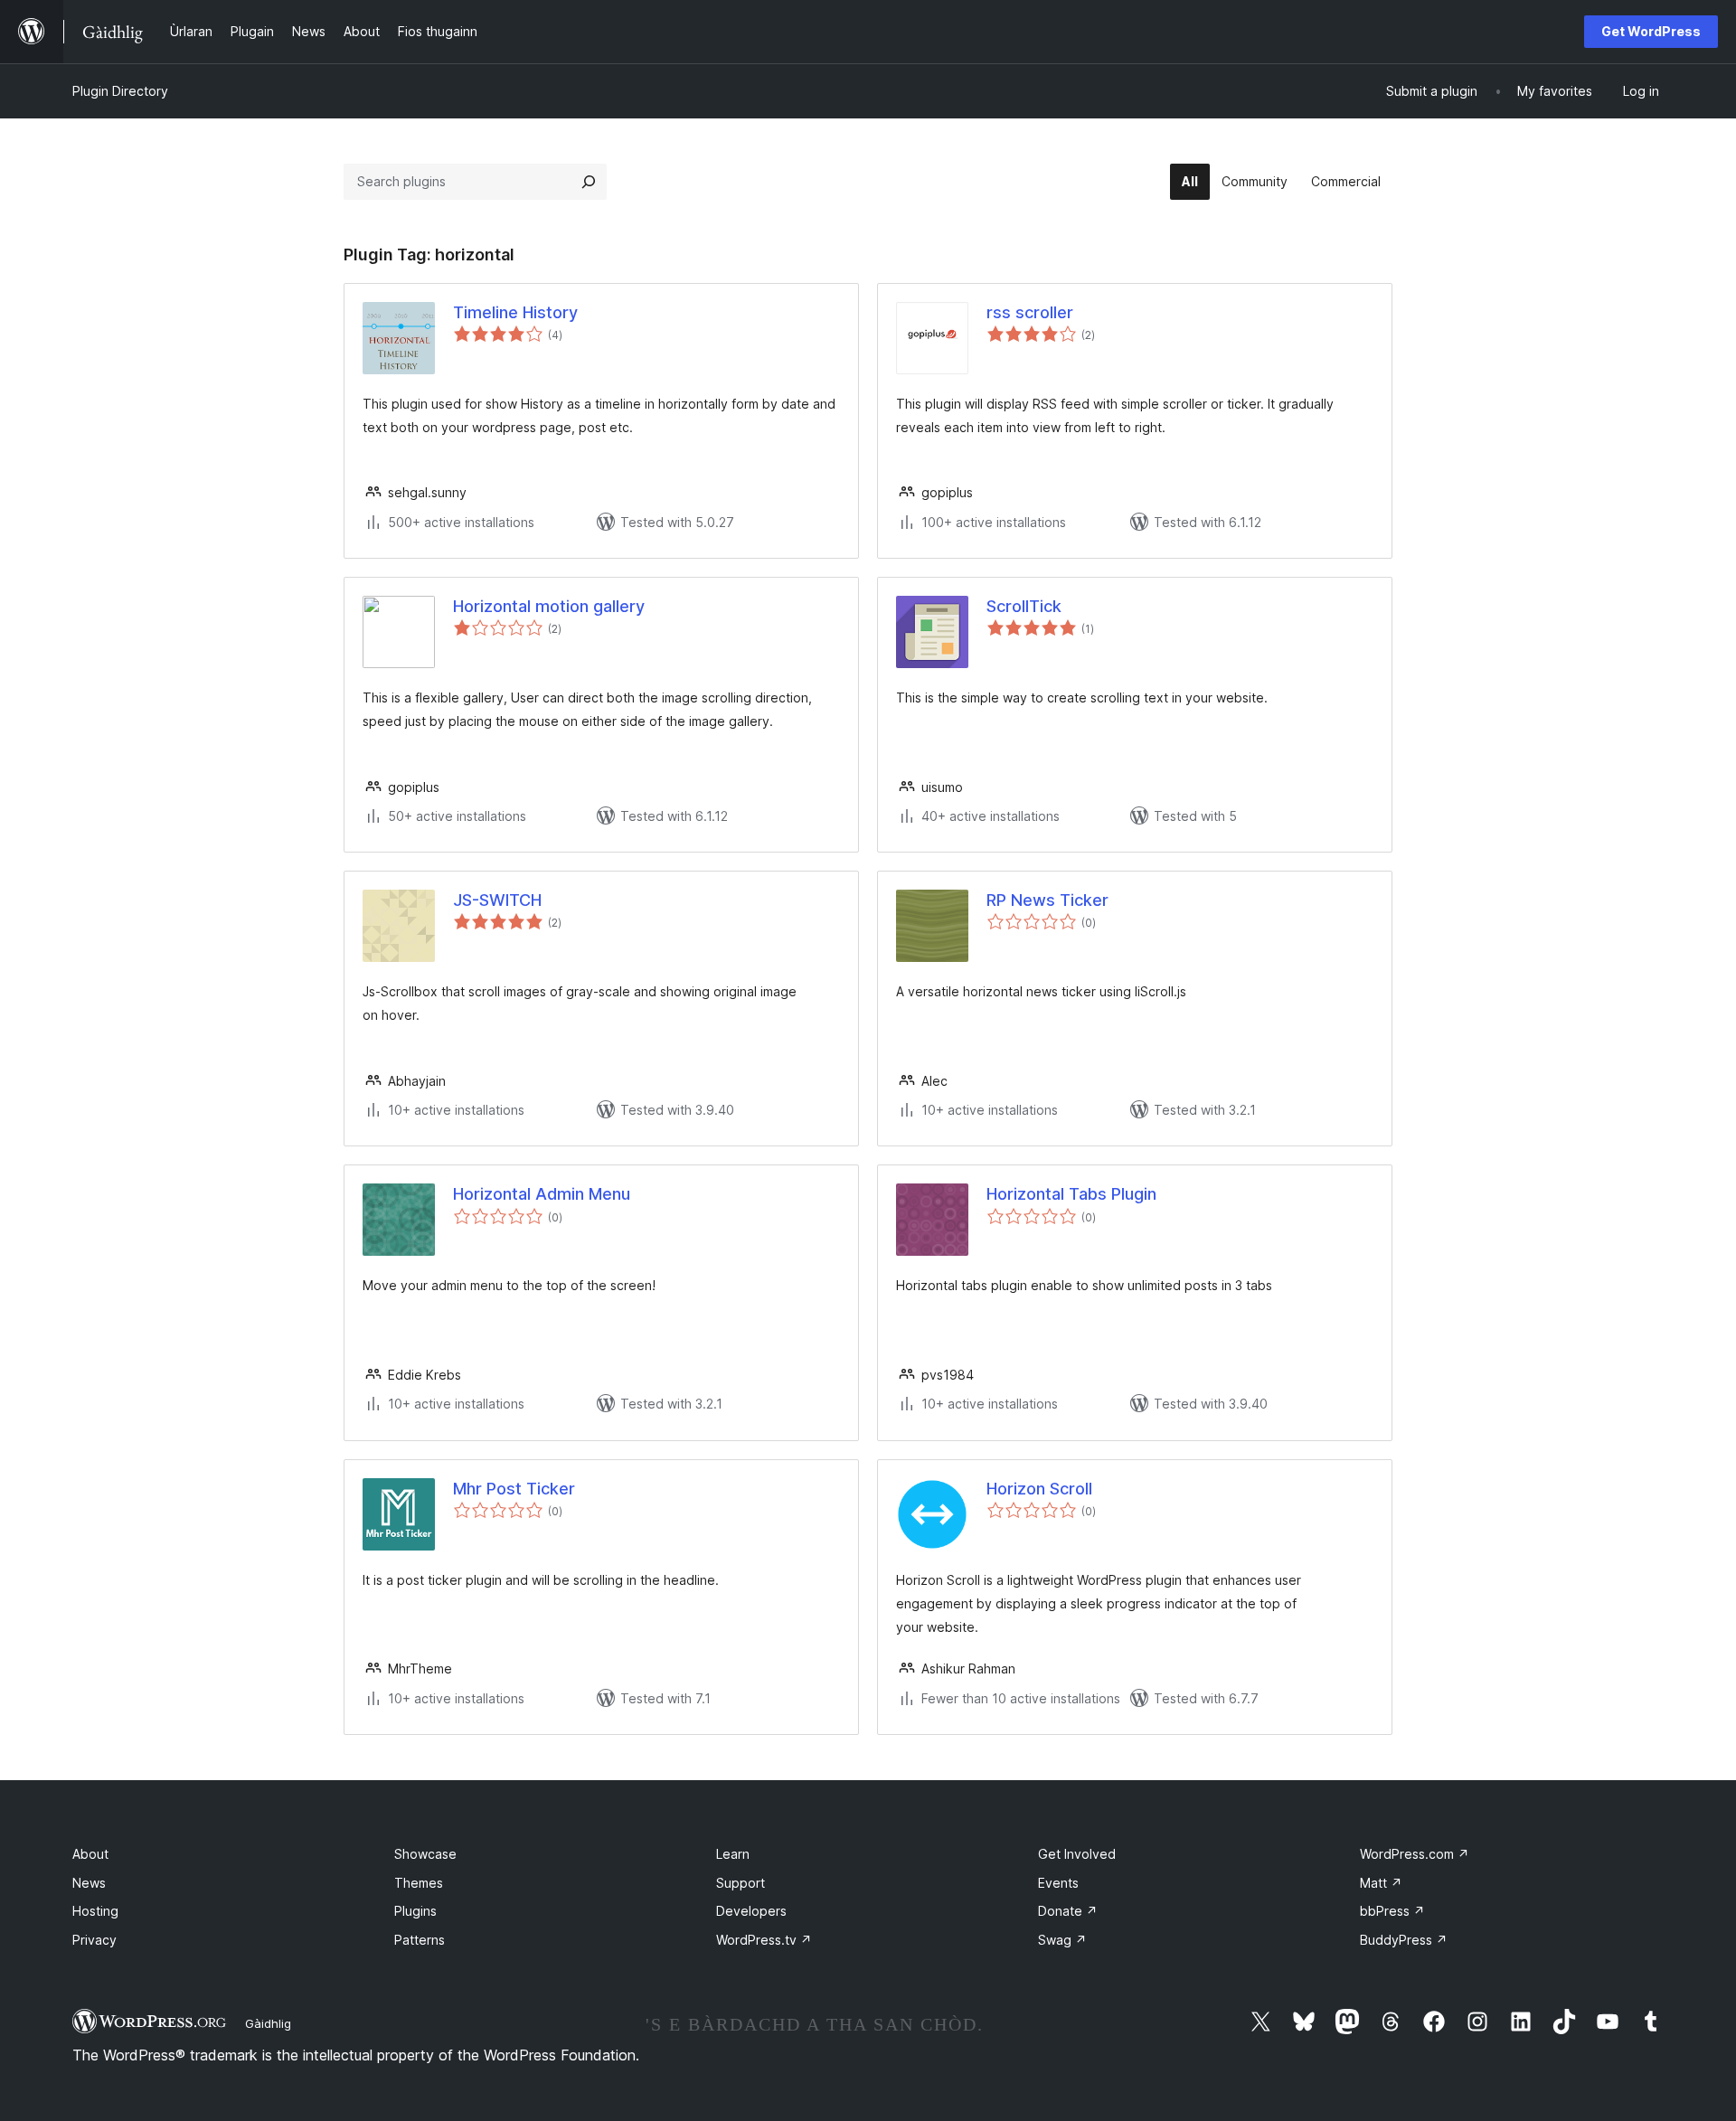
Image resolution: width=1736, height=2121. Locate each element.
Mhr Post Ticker (514, 1489)
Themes (419, 1883)
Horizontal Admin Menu (542, 1194)
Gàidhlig (268, 2023)
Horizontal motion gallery (549, 606)
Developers (751, 1911)
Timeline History (515, 312)
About (90, 1854)
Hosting (95, 1911)
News (89, 1883)
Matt (1381, 1883)
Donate (1068, 1911)
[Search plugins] (589, 182)
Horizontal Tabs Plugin (1071, 1194)
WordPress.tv (764, 1940)
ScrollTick (1024, 606)
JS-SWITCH (497, 900)
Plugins (415, 1911)
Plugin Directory (120, 91)
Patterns (420, 1940)
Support (741, 1883)
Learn (733, 1854)
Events (1058, 1883)
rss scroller (1030, 312)
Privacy (94, 1940)
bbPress (1392, 1911)
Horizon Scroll (1039, 1489)
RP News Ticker (1047, 900)
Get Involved (1077, 1854)
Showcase (425, 1854)
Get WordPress (1651, 31)
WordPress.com (1415, 1854)
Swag (1062, 1940)
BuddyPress (1404, 1940)
